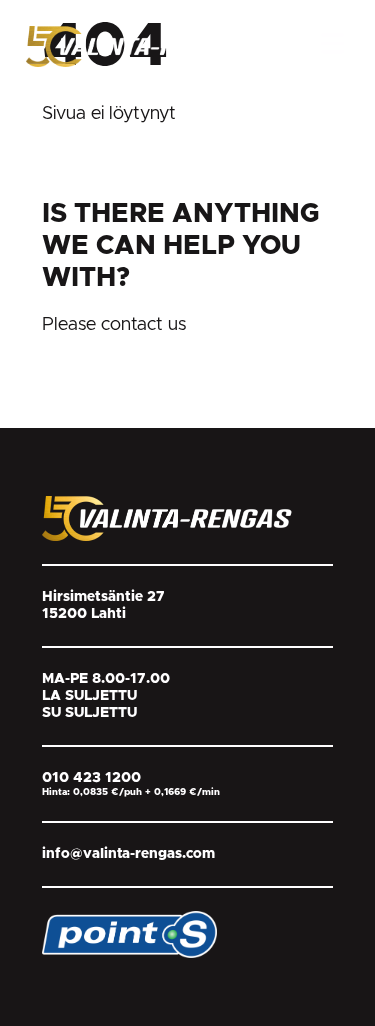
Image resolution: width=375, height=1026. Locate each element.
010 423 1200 (91, 778)
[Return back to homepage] (138, 46)
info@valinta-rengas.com (128, 854)
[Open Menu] (332, 43)
